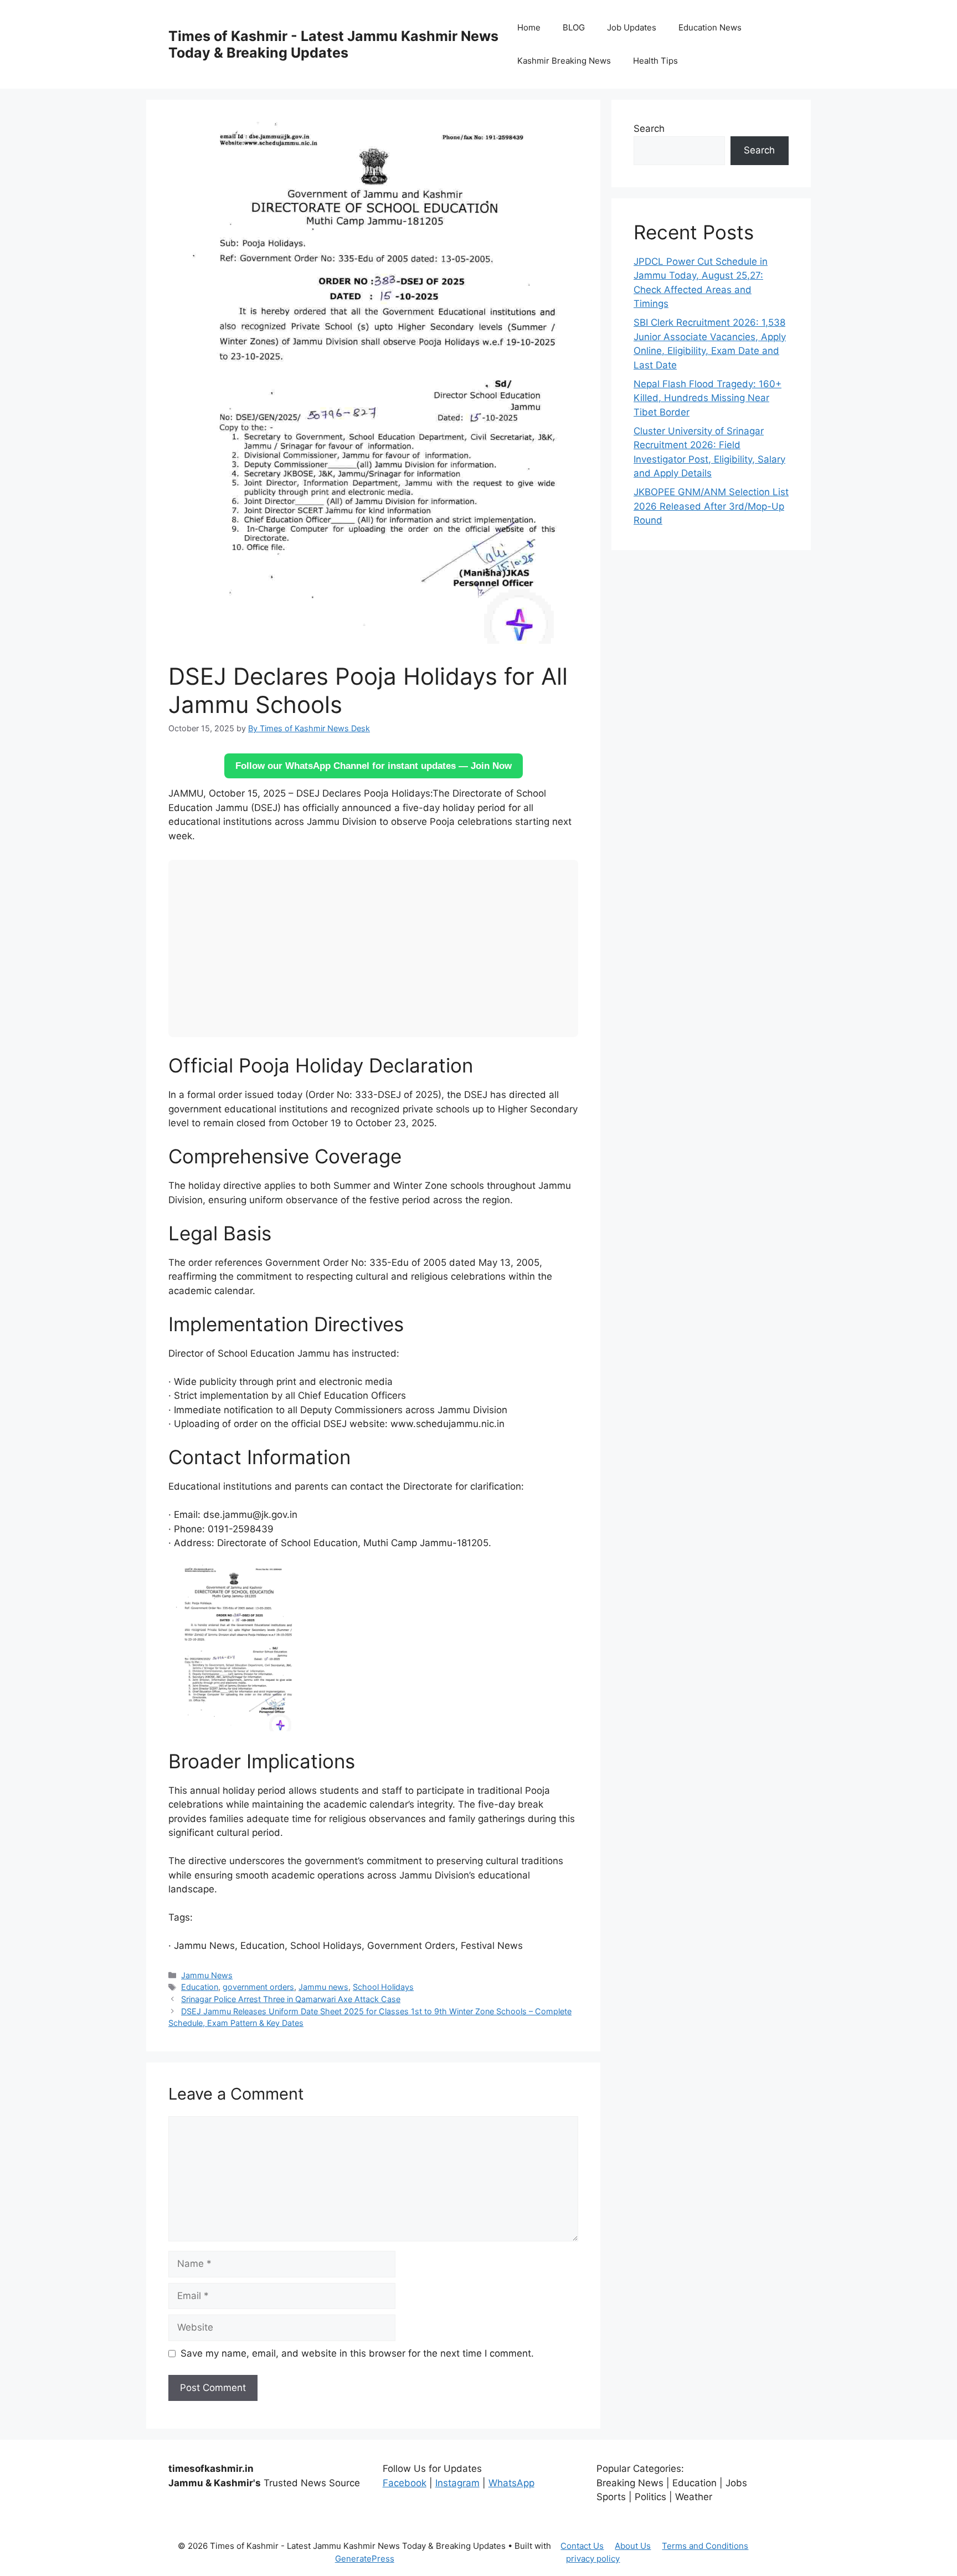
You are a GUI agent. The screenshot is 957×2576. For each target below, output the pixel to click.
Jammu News (207, 1975)
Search (649, 129)
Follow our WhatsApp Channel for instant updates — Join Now (374, 766)
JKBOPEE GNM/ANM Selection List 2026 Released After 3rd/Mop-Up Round (711, 506)
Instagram (457, 2483)
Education (200, 1987)
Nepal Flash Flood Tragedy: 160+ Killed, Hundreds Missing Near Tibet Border (708, 398)
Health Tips (655, 61)
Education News (710, 27)
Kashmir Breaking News (564, 61)
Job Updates (632, 27)
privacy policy (593, 2559)
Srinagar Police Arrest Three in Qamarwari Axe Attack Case (291, 1999)
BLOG (574, 27)
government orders (258, 1987)
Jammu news (323, 1987)
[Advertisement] (373, 948)
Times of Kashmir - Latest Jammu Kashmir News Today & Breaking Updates (333, 44)
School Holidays (383, 1987)
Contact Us (582, 2546)
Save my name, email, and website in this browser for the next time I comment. (357, 2353)
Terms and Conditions (705, 2546)
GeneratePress (365, 2559)
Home (529, 27)
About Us (633, 2546)
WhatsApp (511, 2483)
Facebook (405, 2483)
